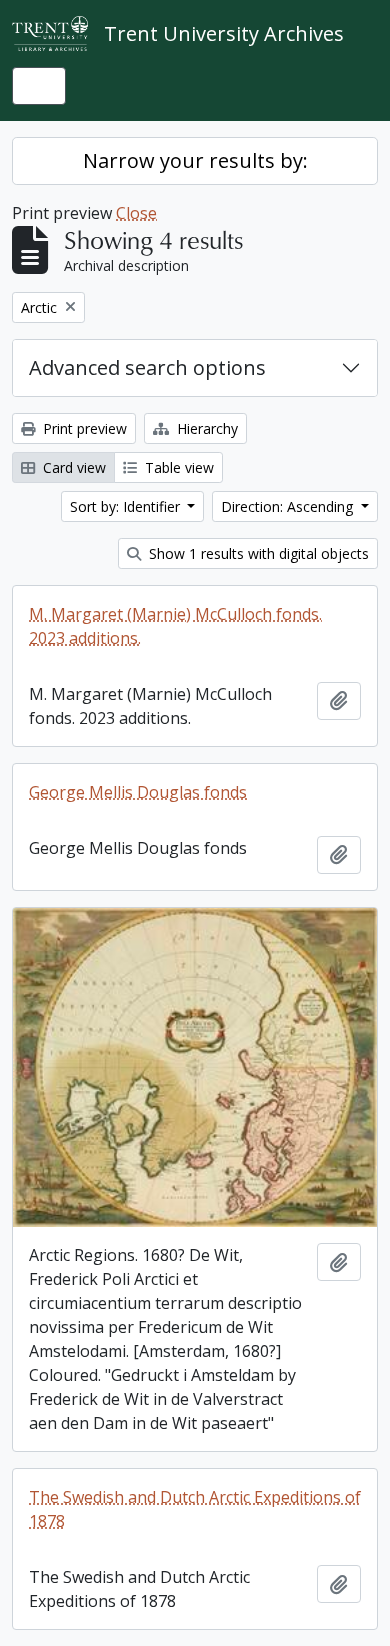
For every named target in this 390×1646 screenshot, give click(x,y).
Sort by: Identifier (127, 506)
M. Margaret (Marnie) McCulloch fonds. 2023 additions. (175, 626)
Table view (177, 467)
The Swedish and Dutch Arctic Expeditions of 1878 (195, 1509)
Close (136, 213)
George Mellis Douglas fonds (138, 792)
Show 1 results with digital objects (257, 553)
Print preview (83, 428)
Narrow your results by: (195, 160)
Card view (72, 467)
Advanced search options (147, 367)
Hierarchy (205, 428)
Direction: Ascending (289, 506)
